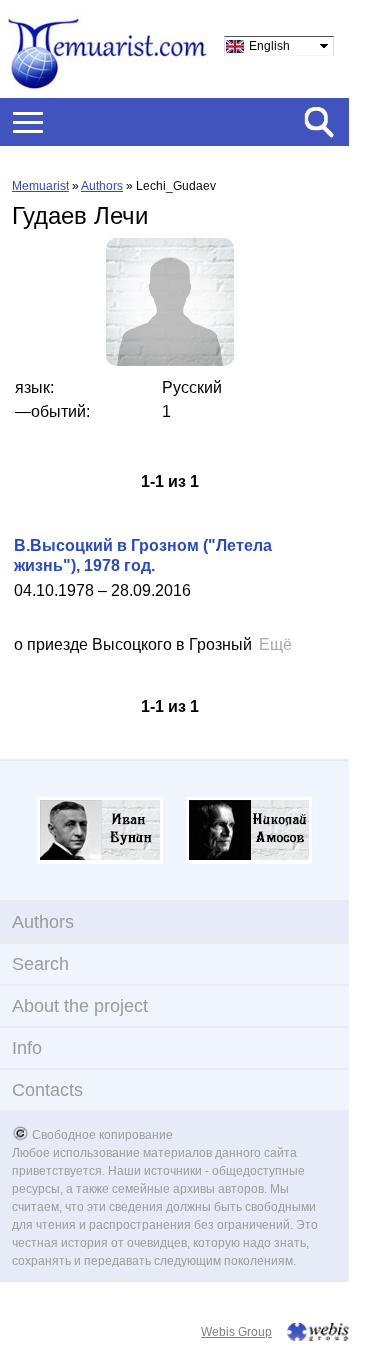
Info (27, 1048)
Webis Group (236, 1332)
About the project (80, 1006)
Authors (102, 186)
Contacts (47, 1090)
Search (40, 964)
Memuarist (40, 186)
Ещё (275, 644)
